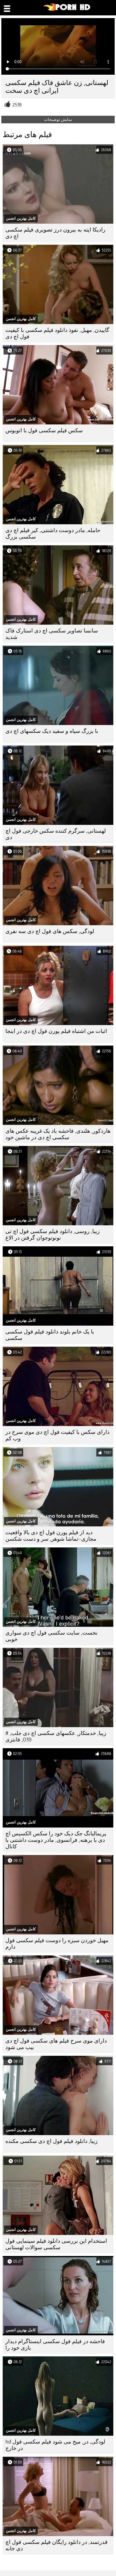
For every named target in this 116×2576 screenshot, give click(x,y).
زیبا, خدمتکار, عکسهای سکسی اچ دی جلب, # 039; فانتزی (56, 1736)
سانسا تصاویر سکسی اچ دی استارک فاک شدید (52, 634)
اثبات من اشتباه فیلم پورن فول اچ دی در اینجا (56, 1031)
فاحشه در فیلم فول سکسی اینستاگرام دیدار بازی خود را (55, 2345)
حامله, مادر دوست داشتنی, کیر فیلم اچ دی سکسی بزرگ (53, 534)
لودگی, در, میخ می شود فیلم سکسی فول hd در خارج (55, 2445)
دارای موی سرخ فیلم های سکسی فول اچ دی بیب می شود (56, 2044)
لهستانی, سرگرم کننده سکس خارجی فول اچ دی (56, 834)
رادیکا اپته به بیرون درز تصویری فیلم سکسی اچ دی (55, 233)
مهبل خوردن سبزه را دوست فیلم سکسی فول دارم (57, 1944)
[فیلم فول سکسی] (67, 10)
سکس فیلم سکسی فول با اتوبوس (44, 431)
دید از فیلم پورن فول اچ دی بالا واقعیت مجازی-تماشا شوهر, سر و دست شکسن (51, 1536)
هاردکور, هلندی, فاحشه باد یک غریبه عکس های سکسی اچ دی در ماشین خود (58, 1134)
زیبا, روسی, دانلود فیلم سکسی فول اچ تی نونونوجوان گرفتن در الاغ (53, 1235)
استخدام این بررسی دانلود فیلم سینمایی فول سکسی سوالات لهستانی (56, 2244)
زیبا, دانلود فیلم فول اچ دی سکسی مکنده (52, 2141)
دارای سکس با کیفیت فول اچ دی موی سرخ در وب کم (57, 1435)
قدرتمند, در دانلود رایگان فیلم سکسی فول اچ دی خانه (57, 2545)
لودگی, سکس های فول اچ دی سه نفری (50, 931)
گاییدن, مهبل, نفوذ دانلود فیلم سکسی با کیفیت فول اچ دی (57, 333)
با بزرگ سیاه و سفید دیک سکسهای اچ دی (52, 731)
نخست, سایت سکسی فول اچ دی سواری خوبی (52, 1636)
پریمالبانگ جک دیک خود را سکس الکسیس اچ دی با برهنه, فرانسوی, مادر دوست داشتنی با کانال (56, 1840)
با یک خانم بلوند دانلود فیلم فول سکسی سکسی (50, 1335)
